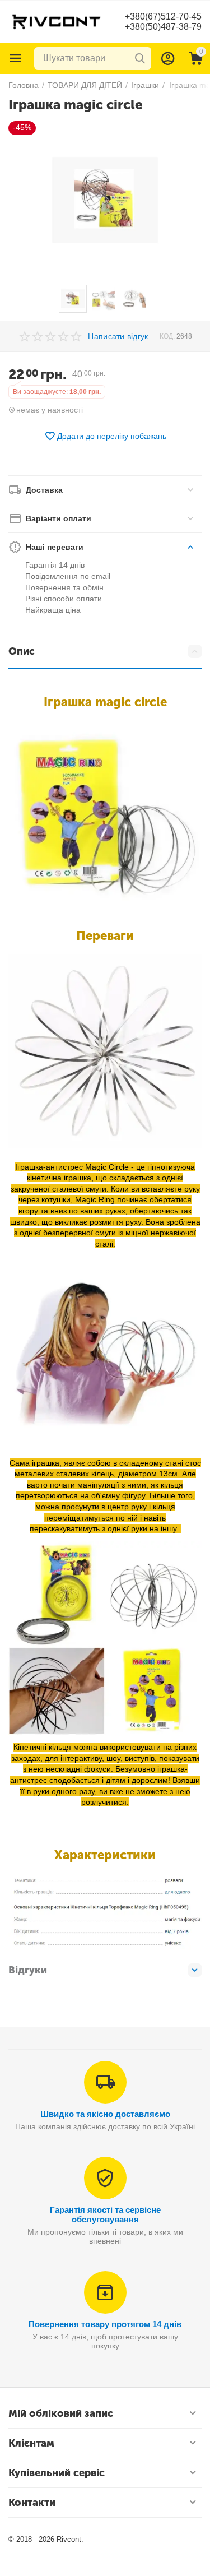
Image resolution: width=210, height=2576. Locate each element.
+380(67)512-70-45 (163, 17)
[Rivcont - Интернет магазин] (56, 21)
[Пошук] (140, 58)
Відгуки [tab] (28, 1970)
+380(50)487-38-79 (163, 27)
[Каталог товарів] (16, 58)
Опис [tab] (22, 651)
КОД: (167, 336)
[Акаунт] (168, 58)
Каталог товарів (16, 58)
